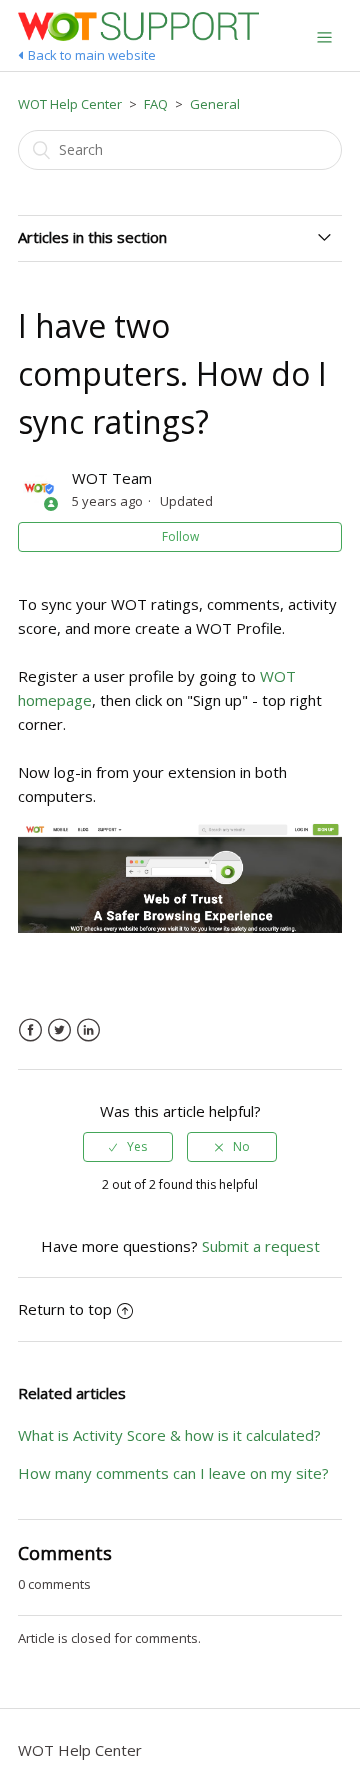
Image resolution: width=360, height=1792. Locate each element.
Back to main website (92, 55)
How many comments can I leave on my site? (173, 1473)
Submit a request (261, 1246)
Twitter (59, 1030)
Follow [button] (180, 536)
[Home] (138, 35)
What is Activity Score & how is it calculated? (169, 1435)
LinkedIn (88, 1030)
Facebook (30, 1030)
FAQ (156, 104)
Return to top (65, 1309)
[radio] (128, 1147)
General (215, 104)
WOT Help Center (70, 104)
